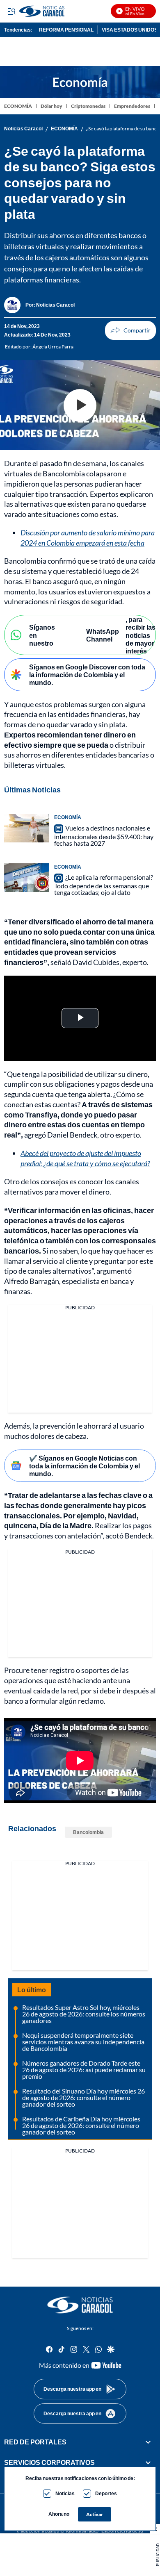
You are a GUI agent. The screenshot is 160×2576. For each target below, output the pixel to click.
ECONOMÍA (18, 106)
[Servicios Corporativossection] (148, 2462)
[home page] (80, 2305)
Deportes (106, 2493)
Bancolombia (88, 1832)
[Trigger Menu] (11, 11)
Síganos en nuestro (42, 635)
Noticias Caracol (23, 129)
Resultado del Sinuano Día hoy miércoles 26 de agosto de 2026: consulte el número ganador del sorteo (83, 2097)
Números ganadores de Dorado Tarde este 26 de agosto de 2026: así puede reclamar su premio (84, 2070)
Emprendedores (132, 106)
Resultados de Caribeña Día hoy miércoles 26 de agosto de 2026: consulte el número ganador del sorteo (81, 2125)
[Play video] (80, 405)
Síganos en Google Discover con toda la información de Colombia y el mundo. (87, 675)
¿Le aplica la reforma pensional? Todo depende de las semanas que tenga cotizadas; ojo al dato (104, 885)
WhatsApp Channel (103, 635)
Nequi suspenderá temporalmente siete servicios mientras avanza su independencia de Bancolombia (83, 2042)
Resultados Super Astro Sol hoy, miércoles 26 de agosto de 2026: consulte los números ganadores (84, 2014)
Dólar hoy (51, 106)
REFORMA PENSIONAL (66, 30)
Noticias (65, 2493)
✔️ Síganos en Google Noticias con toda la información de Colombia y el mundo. (85, 1466)
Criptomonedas (88, 106)
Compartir (130, 330)
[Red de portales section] (148, 2442)
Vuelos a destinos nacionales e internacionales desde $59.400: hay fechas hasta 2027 (104, 835)
